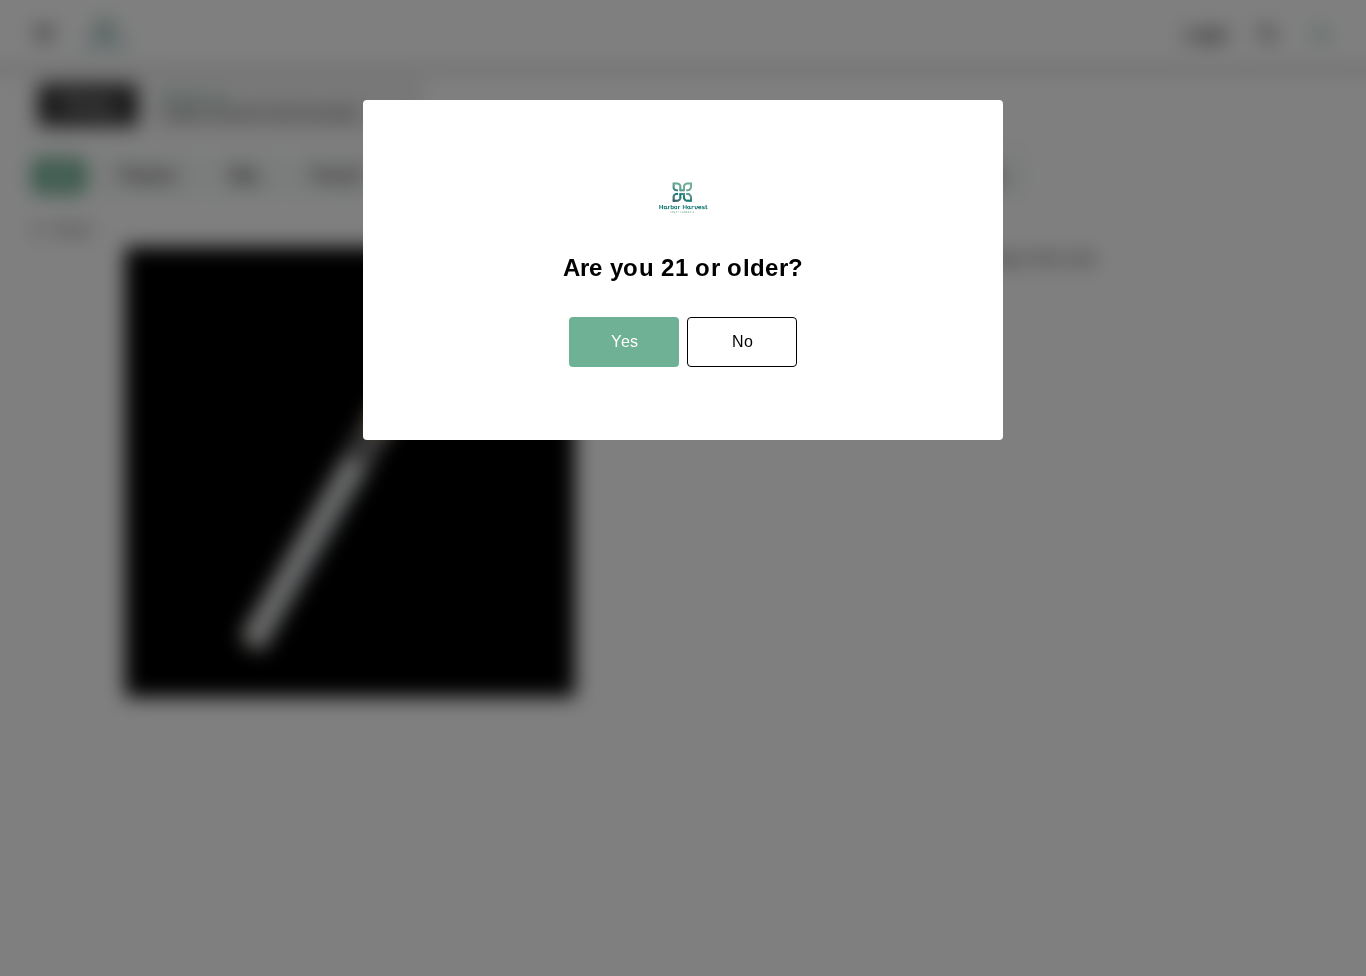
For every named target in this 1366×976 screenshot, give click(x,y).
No (742, 341)
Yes (624, 341)
